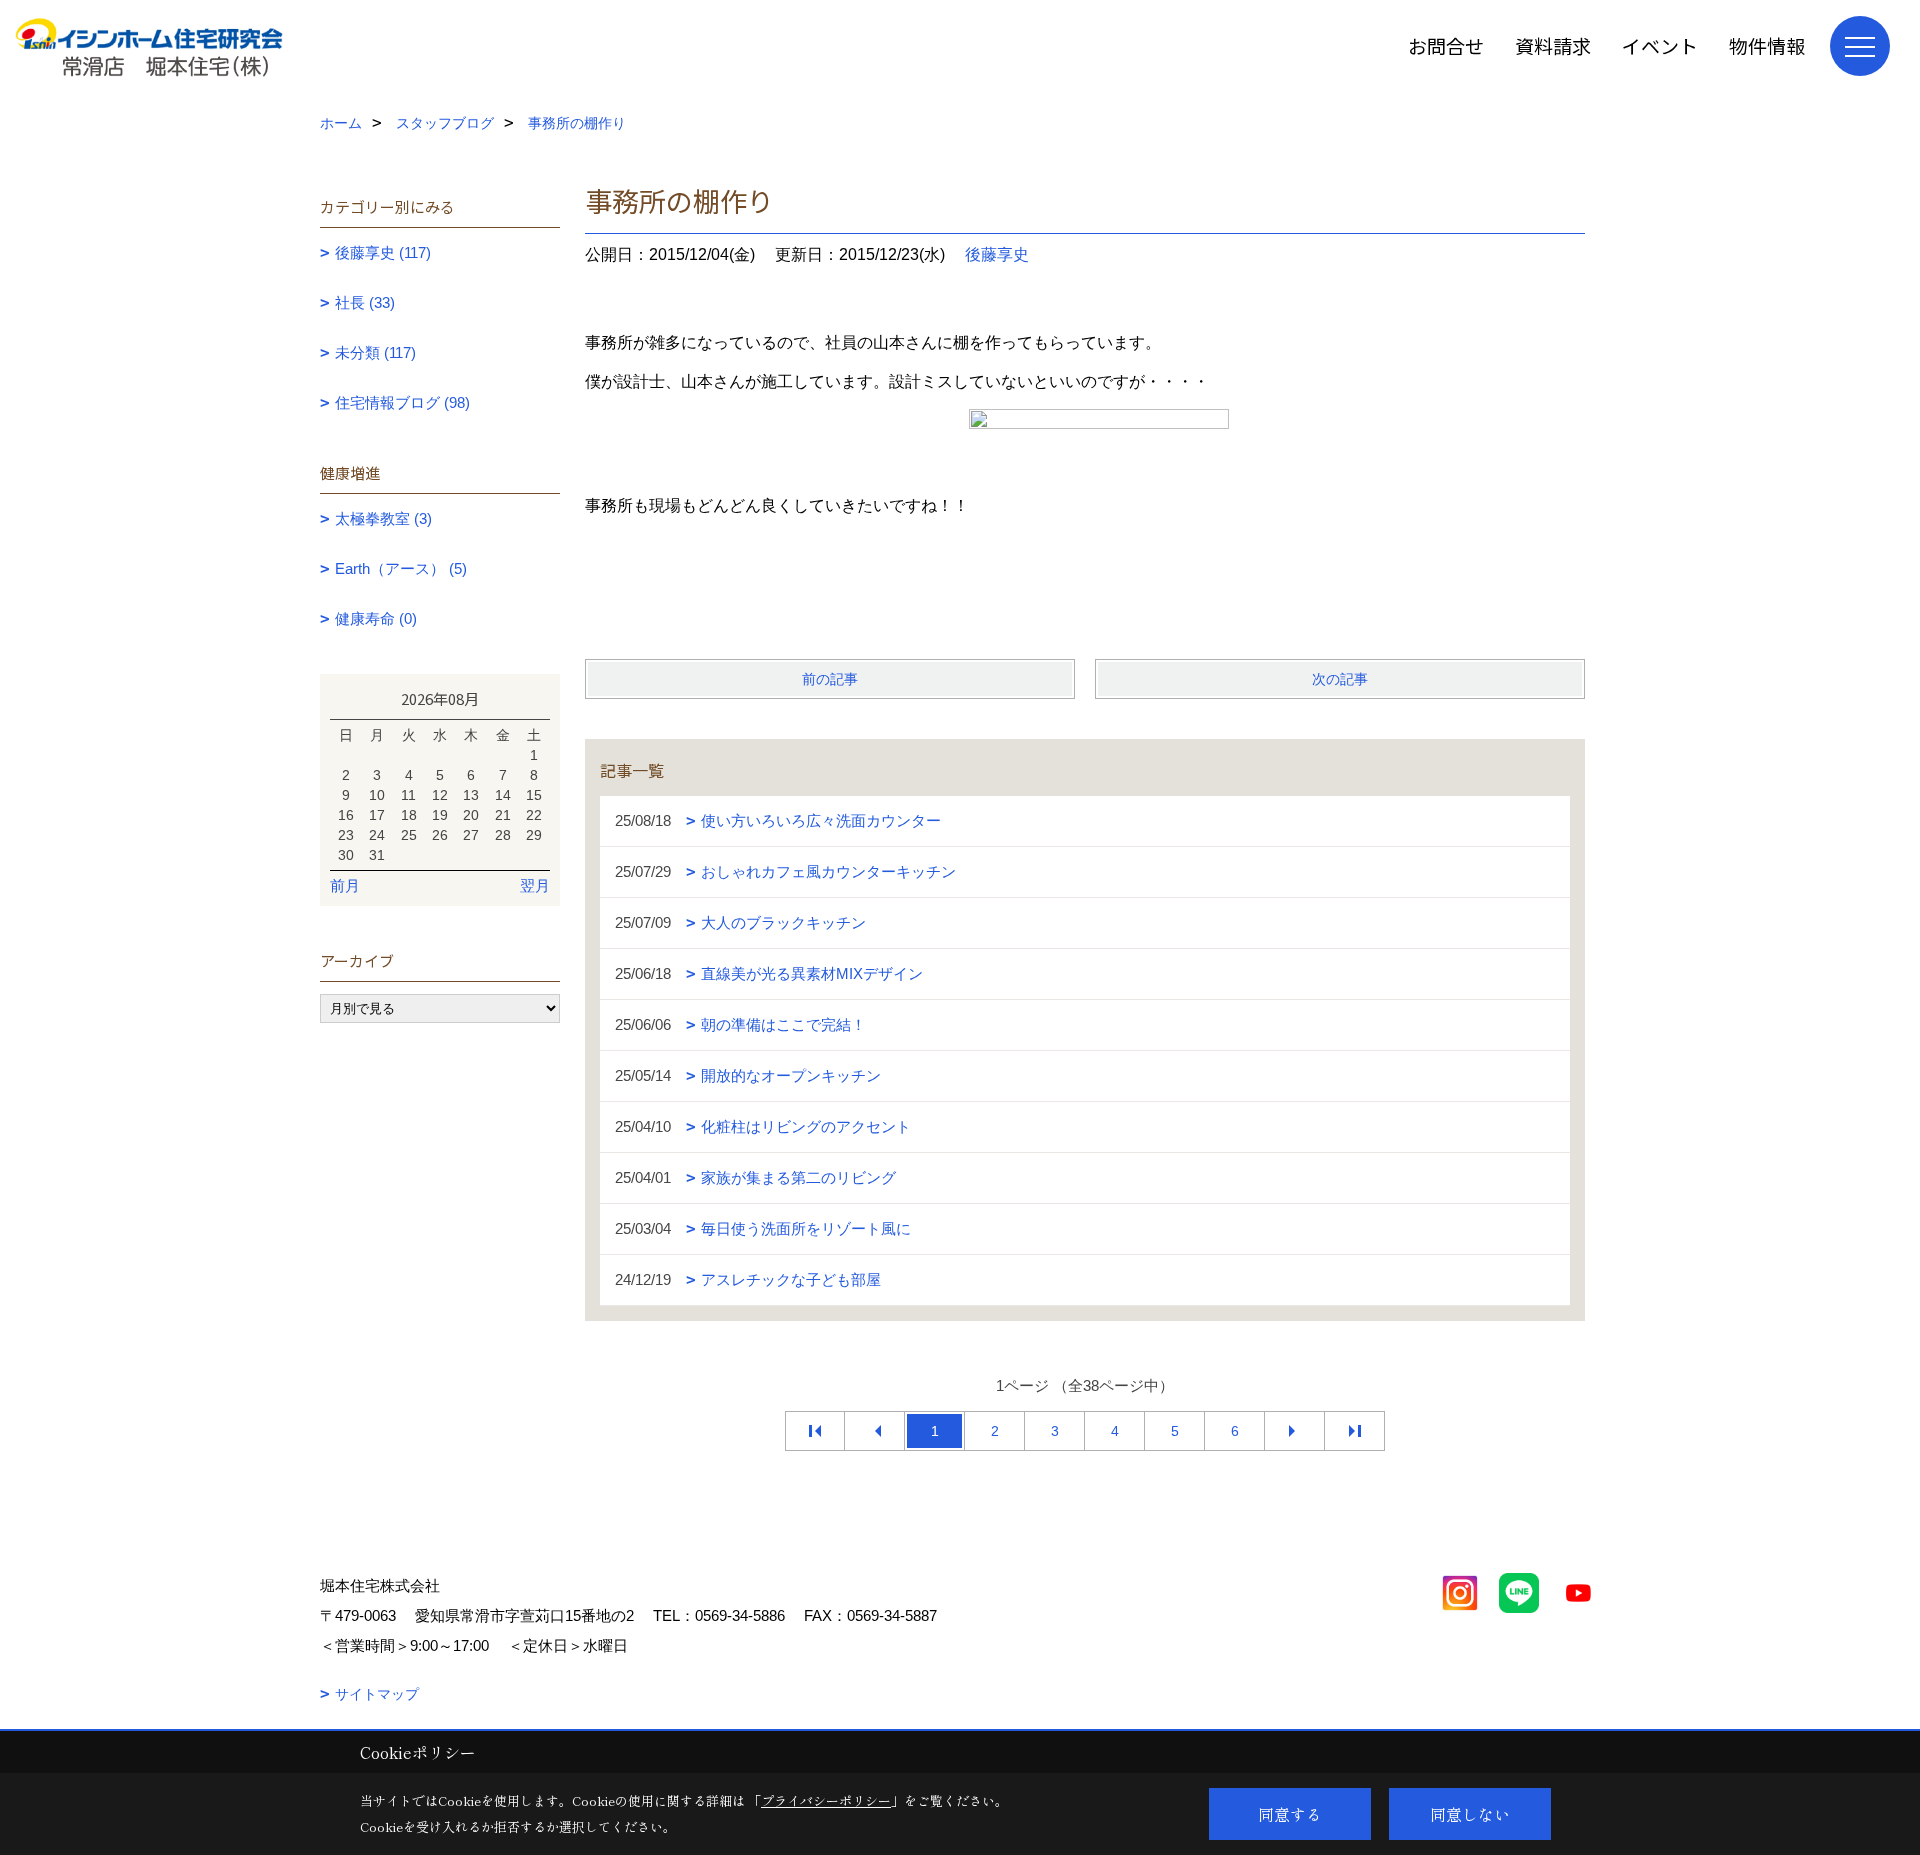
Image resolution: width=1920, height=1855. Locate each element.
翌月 (535, 885)
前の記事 (830, 679)
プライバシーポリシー (826, 1800)
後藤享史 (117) (383, 252)
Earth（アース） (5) (401, 568)
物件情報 (1767, 45)
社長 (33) (365, 302)
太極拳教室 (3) (383, 518)
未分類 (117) (375, 352)
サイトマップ (377, 1694)
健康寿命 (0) (376, 618)
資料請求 (1553, 45)
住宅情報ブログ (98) (402, 402)
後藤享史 (997, 254)
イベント (1660, 45)
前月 (345, 885)
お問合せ (1446, 45)
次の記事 (1340, 679)
